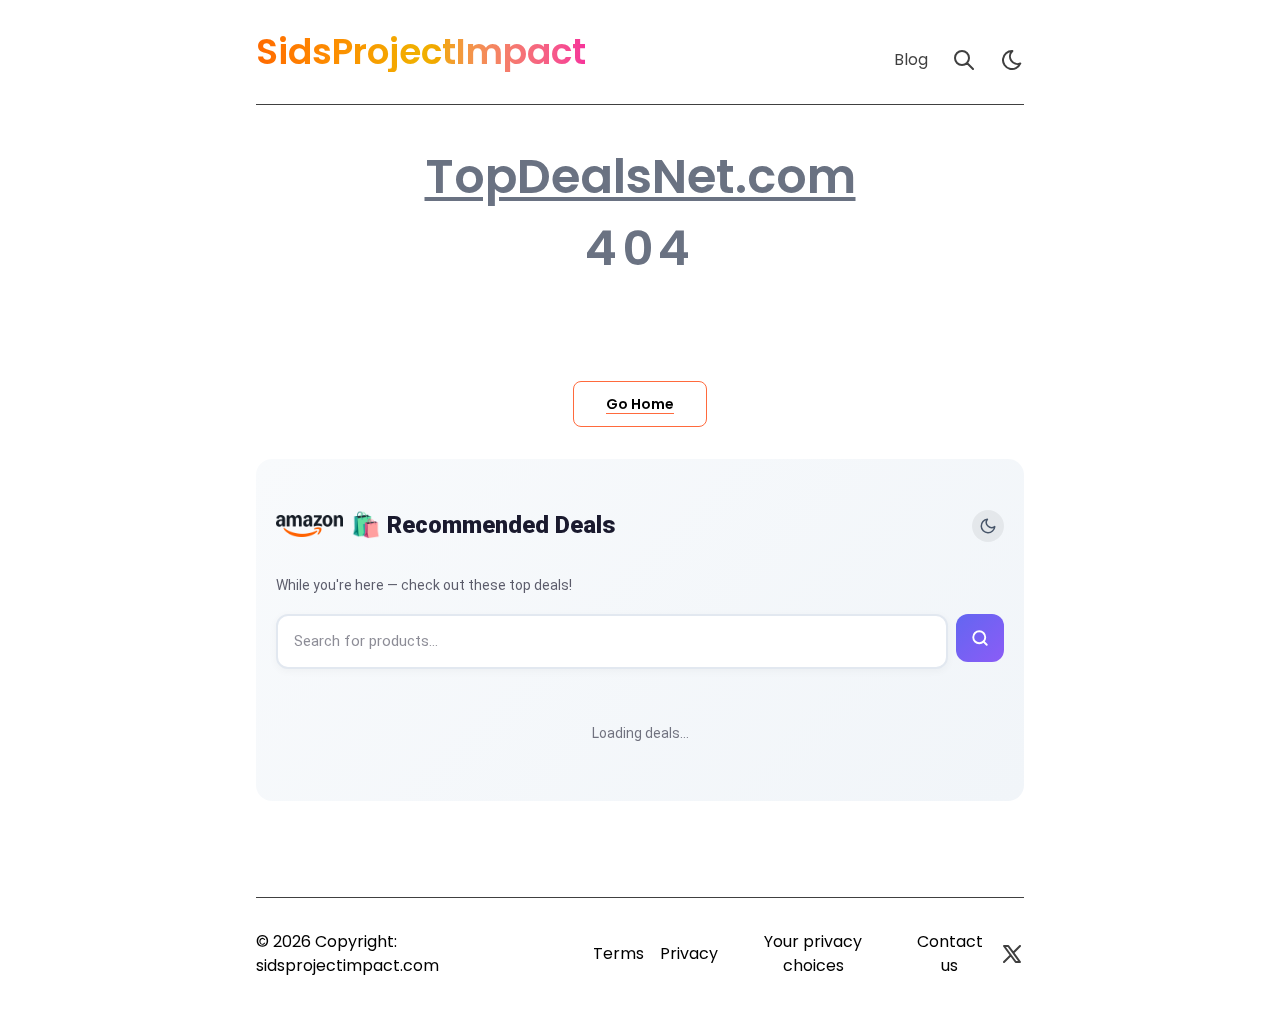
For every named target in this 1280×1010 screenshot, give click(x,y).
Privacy (689, 953)
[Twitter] (1012, 954)
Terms (618, 953)
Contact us (950, 953)
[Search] (964, 60)
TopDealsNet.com (640, 177)
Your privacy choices (813, 953)
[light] (1012, 60)
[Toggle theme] (988, 526)
